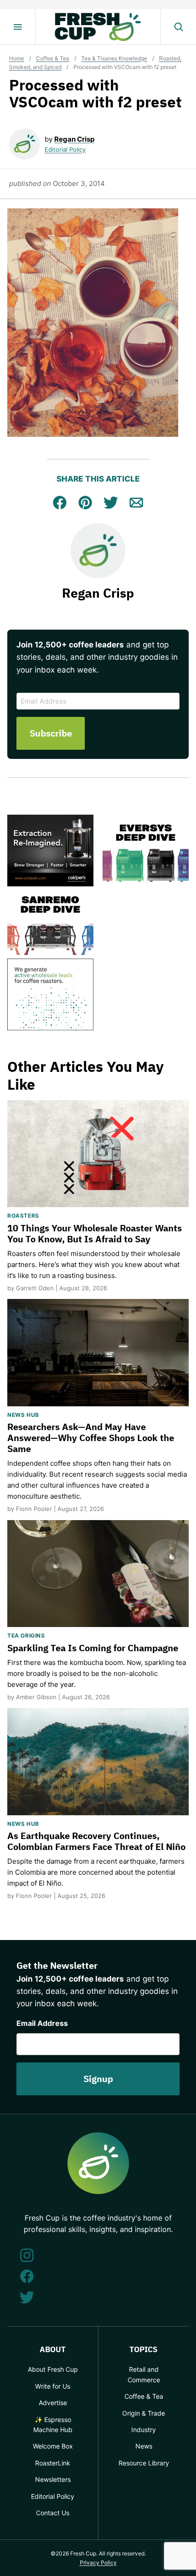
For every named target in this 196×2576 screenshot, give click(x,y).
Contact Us (53, 2513)
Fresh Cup (98, 27)
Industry (144, 2430)
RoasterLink (53, 2463)
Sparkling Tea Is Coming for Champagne (93, 1648)
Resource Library (144, 2463)
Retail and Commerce (144, 2374)
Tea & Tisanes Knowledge (114, 58)
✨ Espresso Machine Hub (53, 2425)
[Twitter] (27, 2297)
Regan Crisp (74, 139)
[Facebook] (27, 2276)
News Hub (23, 1415)
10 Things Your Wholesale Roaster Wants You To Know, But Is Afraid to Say (95, 1233)
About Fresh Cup (53, 2369)
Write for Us (53, 2386)
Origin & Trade (144, 2413)
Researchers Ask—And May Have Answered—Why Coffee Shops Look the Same (91, 1438)
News (144, 2446)
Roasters (23, 1216)
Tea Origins (26, 1635)
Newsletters (53, 2479)
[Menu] (18, 27)
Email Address (42, 2023)
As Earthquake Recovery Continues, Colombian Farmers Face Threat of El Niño (96, 1841)
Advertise (53, 2403)
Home (17, 58)
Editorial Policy (65, 149)
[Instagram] (27, 2255)
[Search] (178, 27)
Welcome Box (53, 2446)
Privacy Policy (98, 2563)
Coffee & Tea (53, 58)
